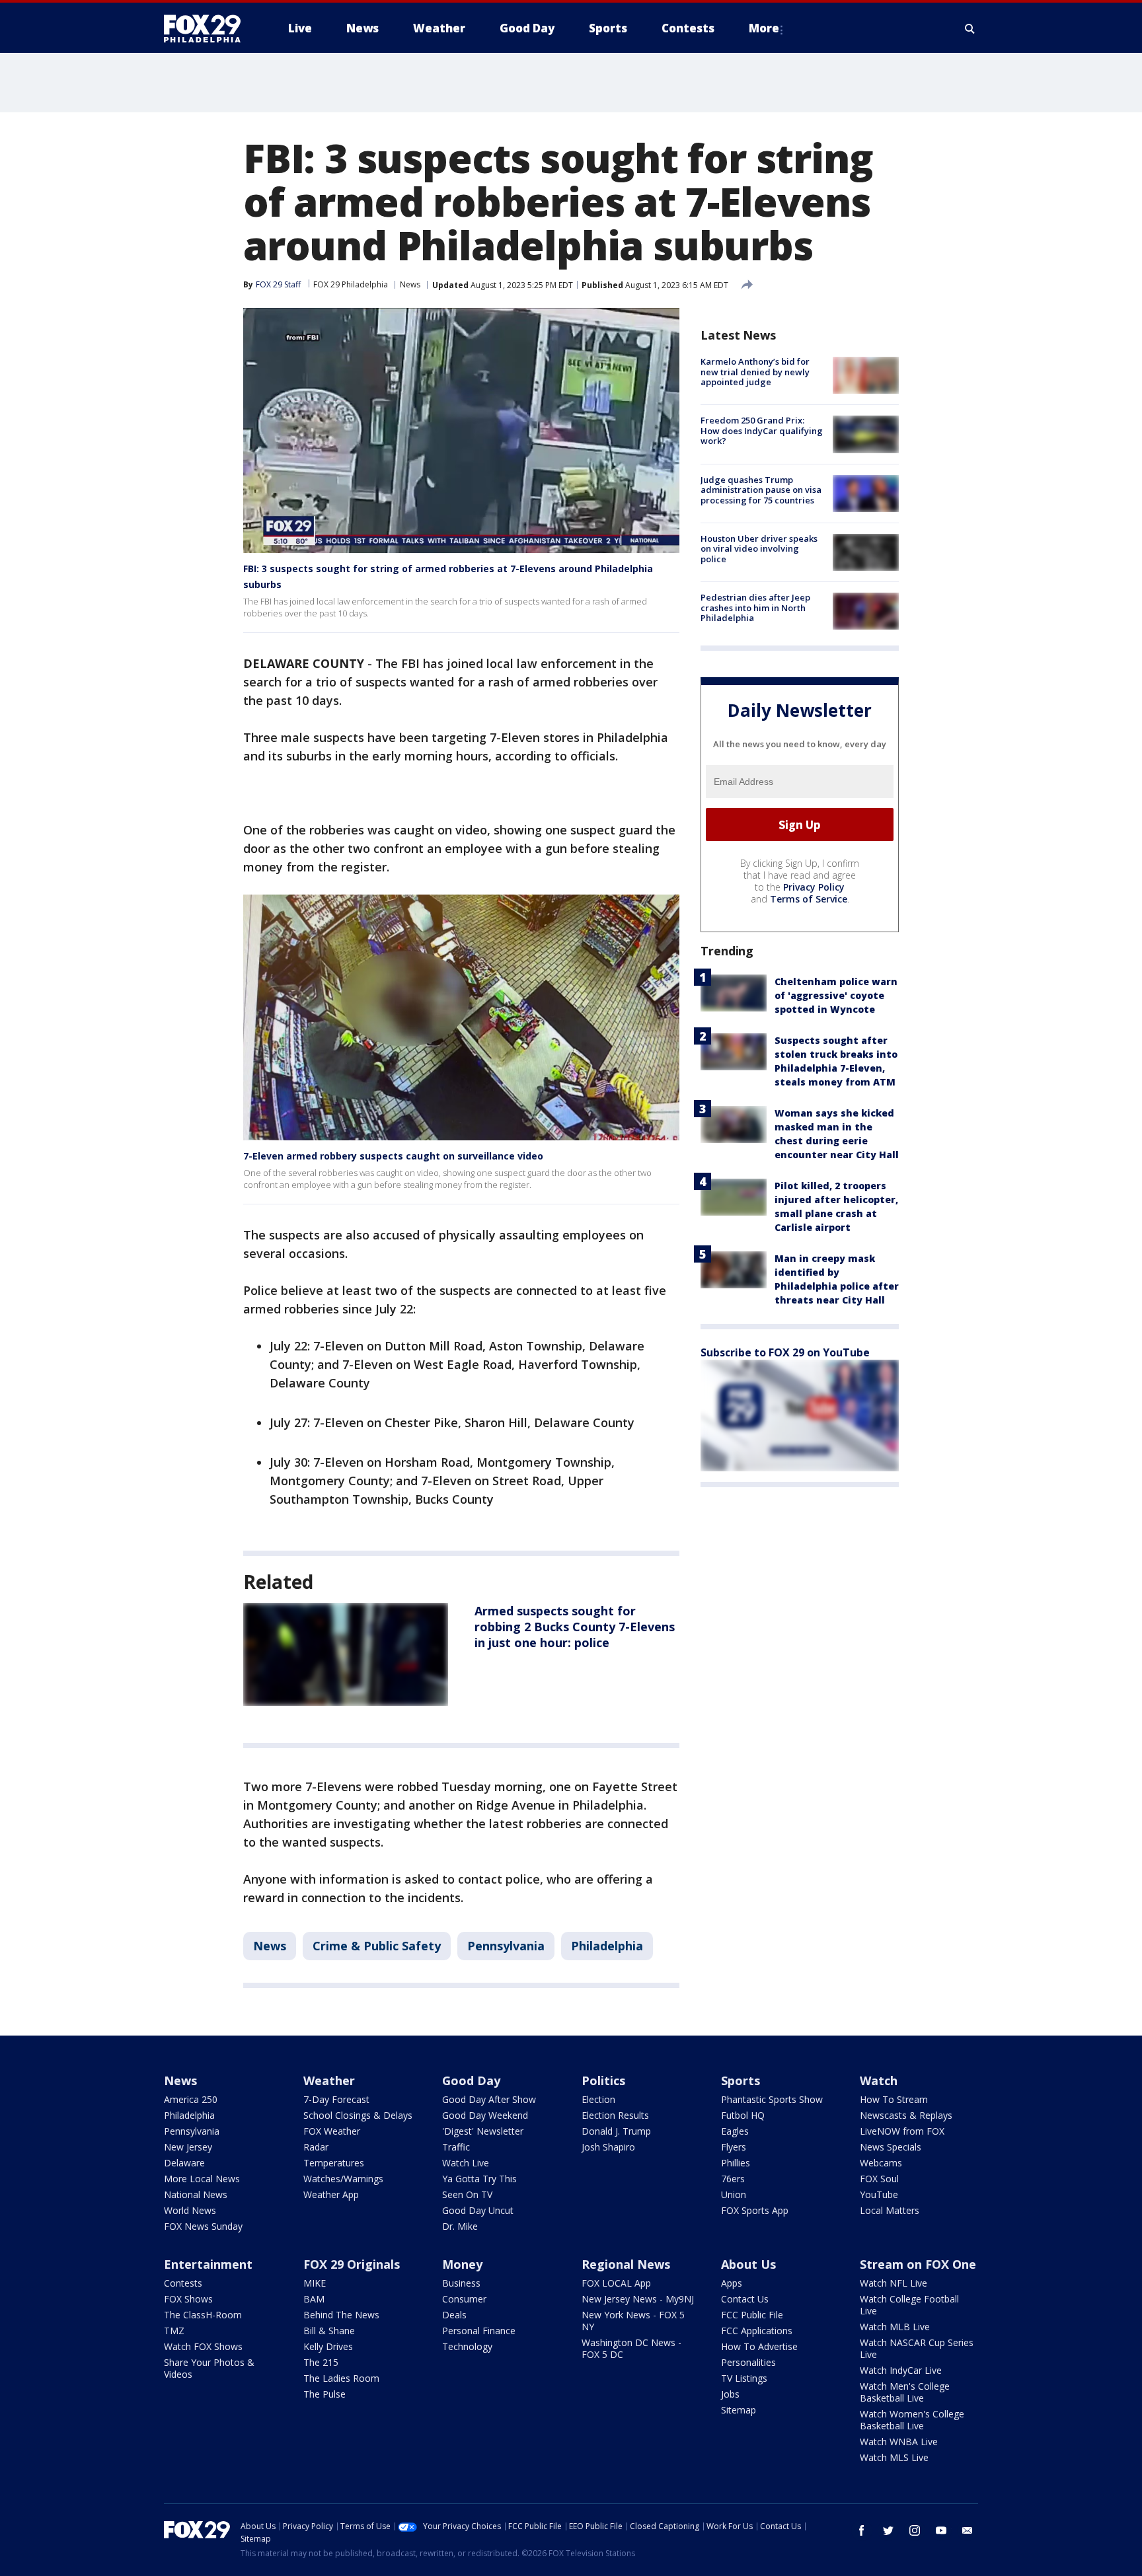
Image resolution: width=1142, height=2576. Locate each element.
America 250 (191, 2099)
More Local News (202, 2179)
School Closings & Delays (358, 2115)
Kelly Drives (328, 2346)
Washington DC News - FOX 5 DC (631, 2348)
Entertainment (208, 2264)
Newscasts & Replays (906, 2115)
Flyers (734, 2147)
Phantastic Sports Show (772, 2099)
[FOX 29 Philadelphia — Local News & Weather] (208, 28)
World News (190, 2210)
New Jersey (188, 2147)
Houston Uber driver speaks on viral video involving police (759, 549)
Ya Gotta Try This (479, 2179)
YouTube (879, 2194)
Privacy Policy (814, 887)
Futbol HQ (743, 2115)
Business (461, 2283)
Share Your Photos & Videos (209, 2368)
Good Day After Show (489, 2099)
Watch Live (466, 2163)
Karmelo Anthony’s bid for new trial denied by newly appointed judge (755, 372)
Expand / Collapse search (970, 28)
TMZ (174, 2331)
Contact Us (745, 2299)
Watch (879, 2080)
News (410, 284)
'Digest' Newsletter (483, 2131)
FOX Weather (332, 2131)
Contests (183, 2283)
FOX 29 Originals (352, 2264)
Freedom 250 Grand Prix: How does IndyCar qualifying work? (762, 430)
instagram (915, 2530)
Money (462, 2264)
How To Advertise (759, 2346)
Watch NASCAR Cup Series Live (917, 2348)
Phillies (736, 2163)
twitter (888, 2530)
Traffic (456, 2147)
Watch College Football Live (909, 2305)
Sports (741, 2080)
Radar (316, 2147)
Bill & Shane (329, 2331)
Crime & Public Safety (377, 1946)
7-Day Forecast (336, 2099)
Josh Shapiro (608, 2147)
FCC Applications (757, 2331)
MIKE (315, 2283)
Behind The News (341, 2315)
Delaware (184, 2163)
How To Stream (894, 2099)
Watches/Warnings (343, 2179)
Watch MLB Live (895, 2327)
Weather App (331, 2194)
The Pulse (324, 2394)
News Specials (891, 2147)
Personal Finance (479, 2331)
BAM (314, 2299)
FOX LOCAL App (616, 2283)
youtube (941, 2530)
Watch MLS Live (894, 2457)
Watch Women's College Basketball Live (912, 2420)
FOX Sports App (755, 2210)
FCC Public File (752, 2315)
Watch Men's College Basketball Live (905, 2392)
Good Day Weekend (485, 2115)
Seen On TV (467, 2194)
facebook (862, 2530)
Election (598, 2099)
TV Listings (744, 2378)
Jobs (730, 2394)
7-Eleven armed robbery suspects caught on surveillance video (393, 1156)
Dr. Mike (460, 2226)
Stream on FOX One (918, 2264)
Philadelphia (607, 1946)
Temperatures (334, 2163)
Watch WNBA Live (899, 2442)
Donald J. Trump (616, 2131)
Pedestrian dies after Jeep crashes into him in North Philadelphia (755, 607)
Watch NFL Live (894, 2283)
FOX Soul (879, 2179)
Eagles (735, 2131)
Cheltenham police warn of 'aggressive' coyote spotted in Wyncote (836, 995)
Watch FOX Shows (203, 2346)
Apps (732, 2283)
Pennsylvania (506, 1946)
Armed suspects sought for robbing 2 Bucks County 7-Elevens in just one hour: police (575, 1627)
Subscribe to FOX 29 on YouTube (785, 1352)
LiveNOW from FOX (902, 2131)
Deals (454, 2315)
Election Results (615, 2115)
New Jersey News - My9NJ (638, 2299)
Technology (467, 2346)
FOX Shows (188, 2299)
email (968, 2530)
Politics (603, 2080)
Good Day (471, 2080)
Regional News (626, 2264)
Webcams (881, 2163)
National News (196, 2194)
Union (734, 2194)
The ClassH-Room (203, 2315)
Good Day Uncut (478, 2210)
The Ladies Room (341, 2378)
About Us (748, 2264)
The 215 (321, 2362)
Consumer (464, 2299)
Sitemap (739, 2410)
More (764, 28)
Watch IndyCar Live (901, 2370)
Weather (329, 2080)
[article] (346, 1654)
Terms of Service (809, 899)
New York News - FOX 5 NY (633, 2321)
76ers (733, 2179)
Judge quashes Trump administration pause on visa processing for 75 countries (761, 490)
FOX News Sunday (203, 2226)
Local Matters (890, 2210)
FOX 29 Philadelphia (351, 284)
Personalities (748, 2362)
